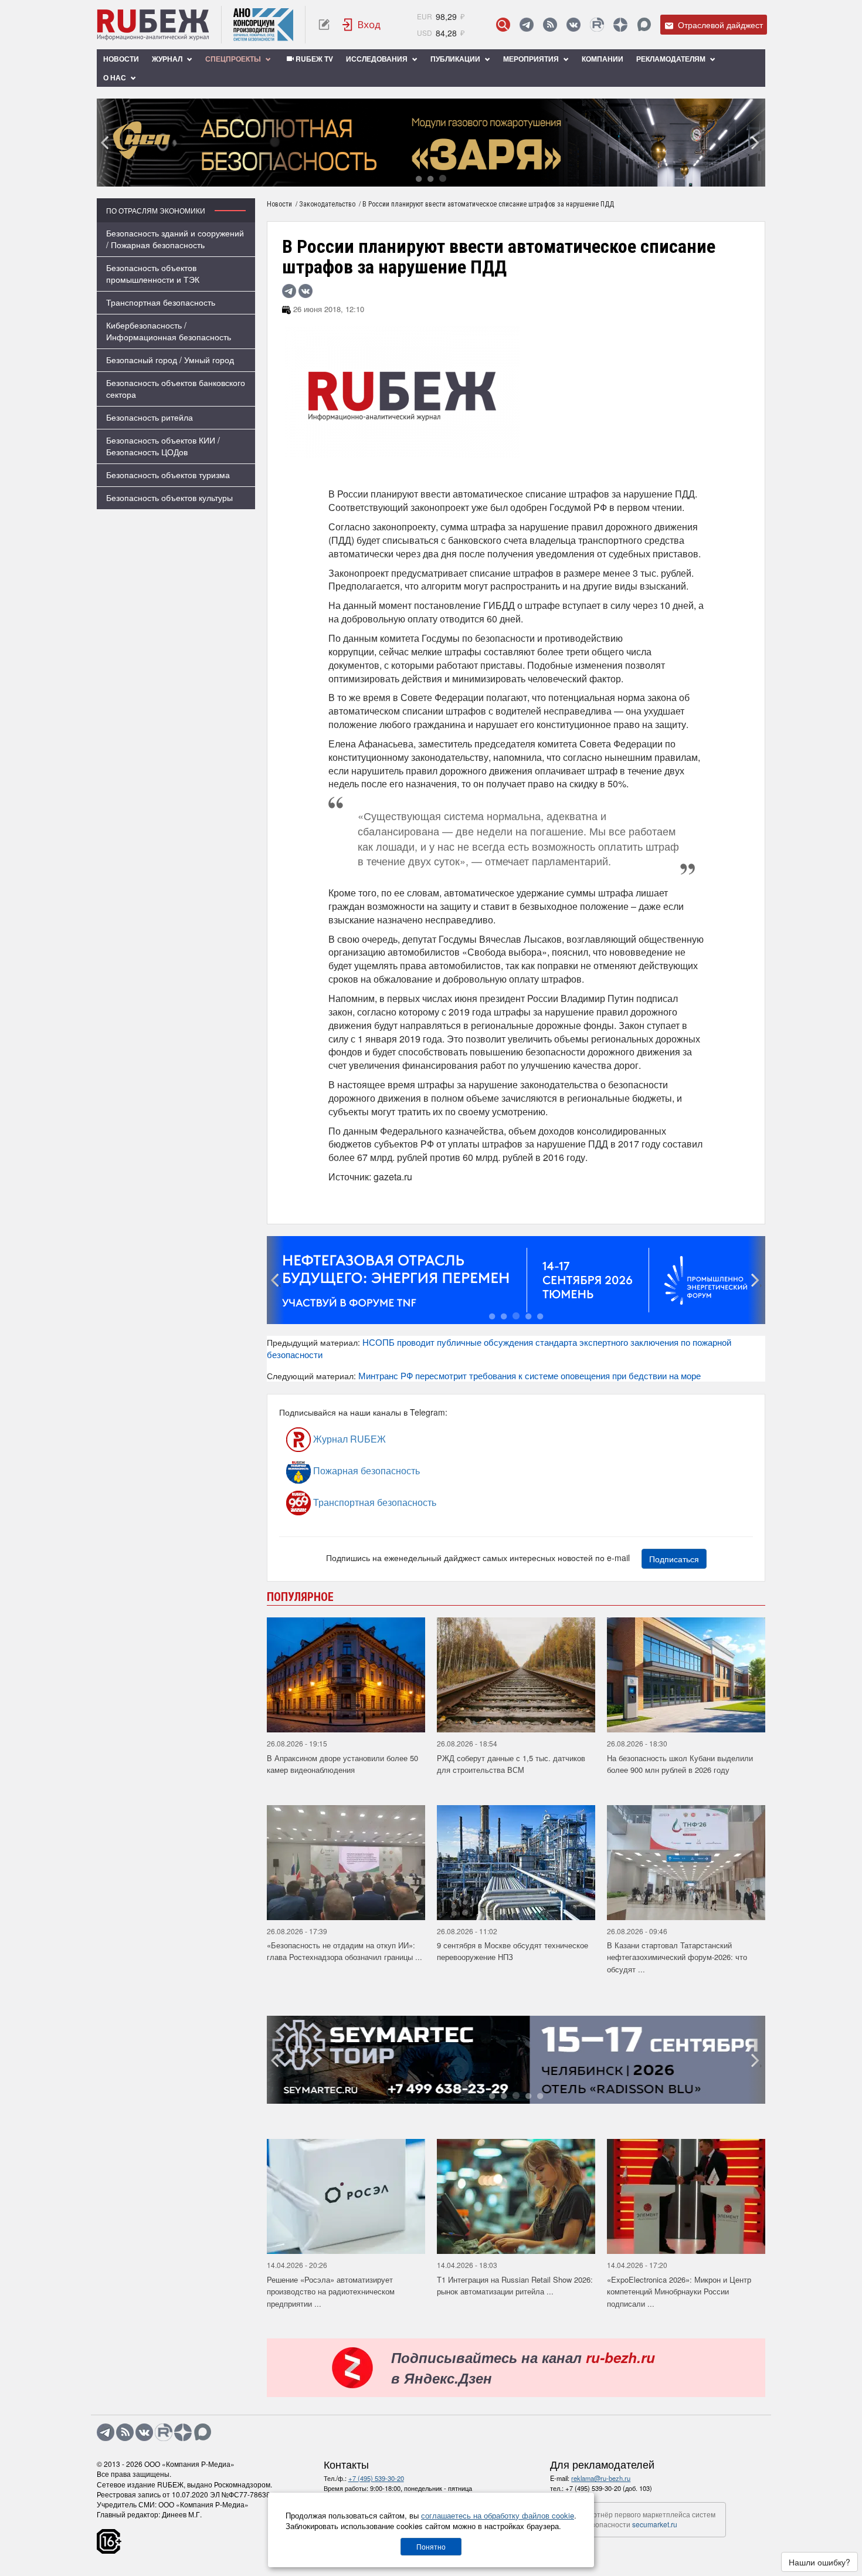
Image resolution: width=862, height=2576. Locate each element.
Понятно (431, 2546)
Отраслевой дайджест (719, 25)
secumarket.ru (655, 2524)
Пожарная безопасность (365, 1470)
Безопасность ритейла (150, 417)
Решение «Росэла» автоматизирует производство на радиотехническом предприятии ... (331, 2291)
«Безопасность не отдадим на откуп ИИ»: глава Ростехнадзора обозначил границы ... (345, 1951)
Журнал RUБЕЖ (348, 1439)
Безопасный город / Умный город (170, 360)
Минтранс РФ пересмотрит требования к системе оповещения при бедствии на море (530, 1375)
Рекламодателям (672, 59)
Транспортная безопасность (161, 302)
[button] (419, 178)
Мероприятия (532, 59)
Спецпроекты (234, 59)
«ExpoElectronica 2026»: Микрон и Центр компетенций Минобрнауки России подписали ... (679, 2291)
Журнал (168, 59)
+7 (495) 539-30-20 (376, 2478)
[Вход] (362, 25)
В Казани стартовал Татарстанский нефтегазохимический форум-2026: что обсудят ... (677, 1957)
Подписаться (674, 1559)
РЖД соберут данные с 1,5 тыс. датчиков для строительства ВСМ (511, 1764)
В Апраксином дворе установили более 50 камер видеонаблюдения (342, 1764)
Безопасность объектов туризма (168, 475)
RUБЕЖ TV (313, 59)
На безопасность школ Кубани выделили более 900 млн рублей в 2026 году (680, 1764)
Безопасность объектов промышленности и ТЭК (153, 273)
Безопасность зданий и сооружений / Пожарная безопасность (175, 239)
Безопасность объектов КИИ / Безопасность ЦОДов (163, 446)
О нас (116, 77)
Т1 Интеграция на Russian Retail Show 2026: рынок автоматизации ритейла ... (515, 2286)
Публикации (456, 59)
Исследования (378, 59)
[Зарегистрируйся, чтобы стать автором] (324, 25)
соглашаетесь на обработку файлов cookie (498, 2515)
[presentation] (106, 143)
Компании (603, 59)
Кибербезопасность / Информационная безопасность (169, 331)
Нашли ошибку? (819, 2562)
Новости (121, 59)
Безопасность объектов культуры (169, 497)
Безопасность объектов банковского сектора (176, 388)
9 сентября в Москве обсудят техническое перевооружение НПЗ (513, 1951)
